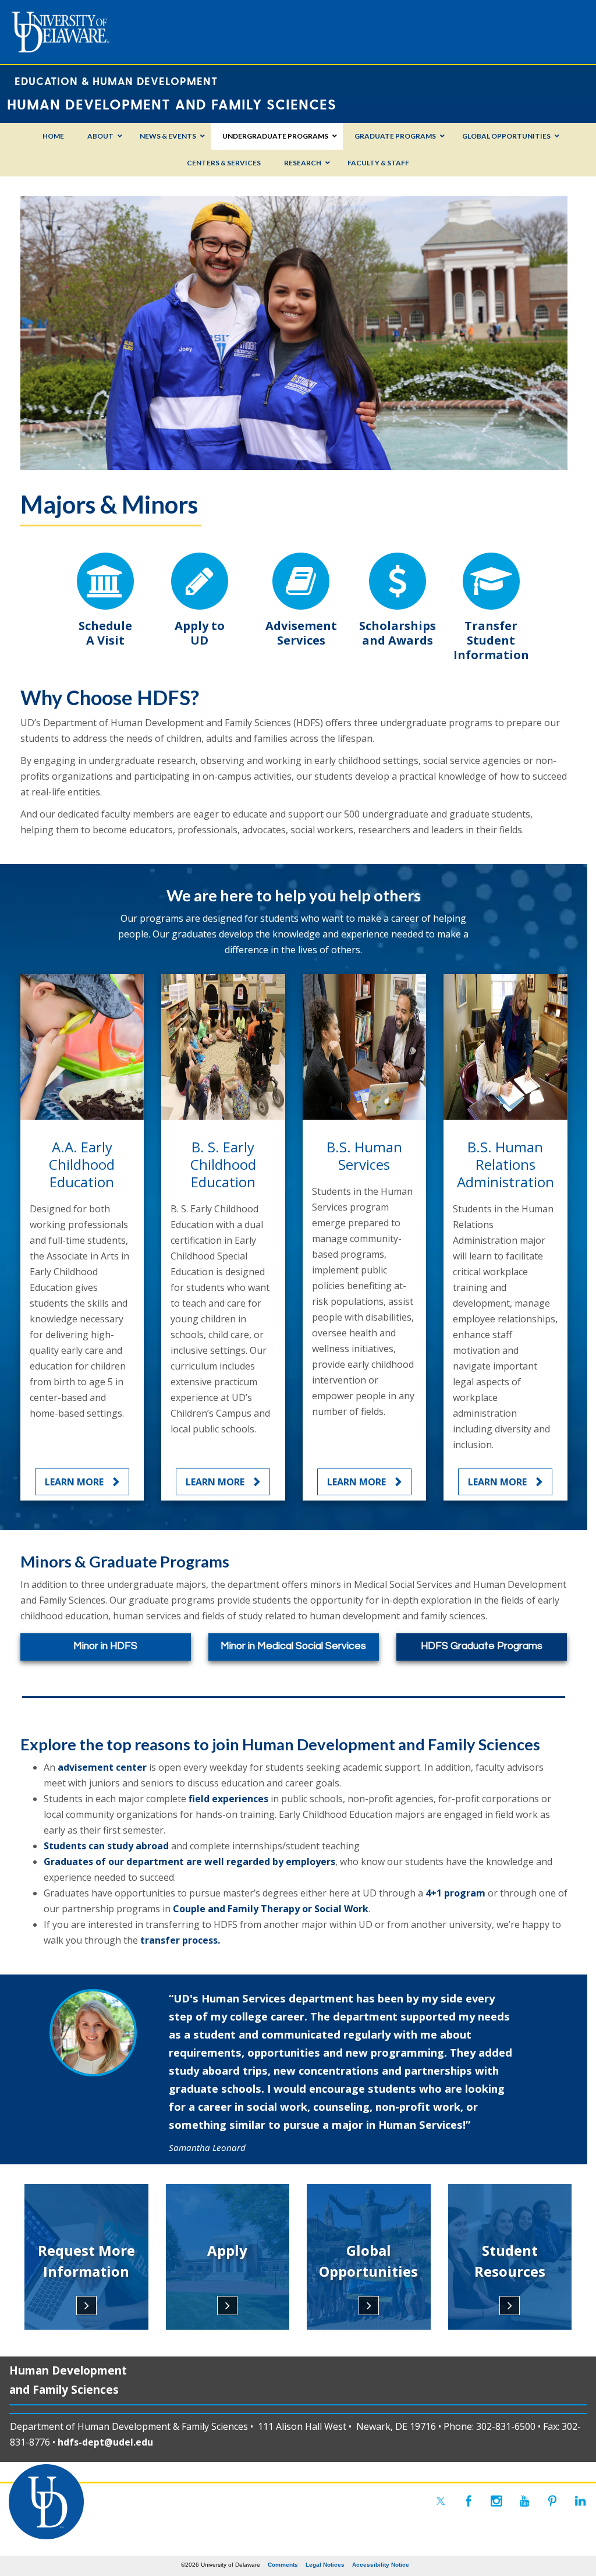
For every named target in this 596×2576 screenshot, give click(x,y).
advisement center (102, 1767)
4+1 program (455, 1893)
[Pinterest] (552, 2501)
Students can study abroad (106, 1846)
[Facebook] (469, 2501)
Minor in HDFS (105, 1646)
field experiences (228, 1799)
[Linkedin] (580, 2501)
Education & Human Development (116, 81)
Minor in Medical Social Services (293, 1646)
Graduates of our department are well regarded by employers (189, 1862)
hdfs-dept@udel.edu (105, 2442)
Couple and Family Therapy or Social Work (271, 1909)
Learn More (74, 1482)
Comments (283, 2565)
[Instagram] (496, 2501)
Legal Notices (325, 2565)
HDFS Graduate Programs (482, 1646)
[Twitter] (441, 2501)
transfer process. (180, 1940)
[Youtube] (524, 2501)
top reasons (148, 1744)
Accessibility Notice (381, 2565)
